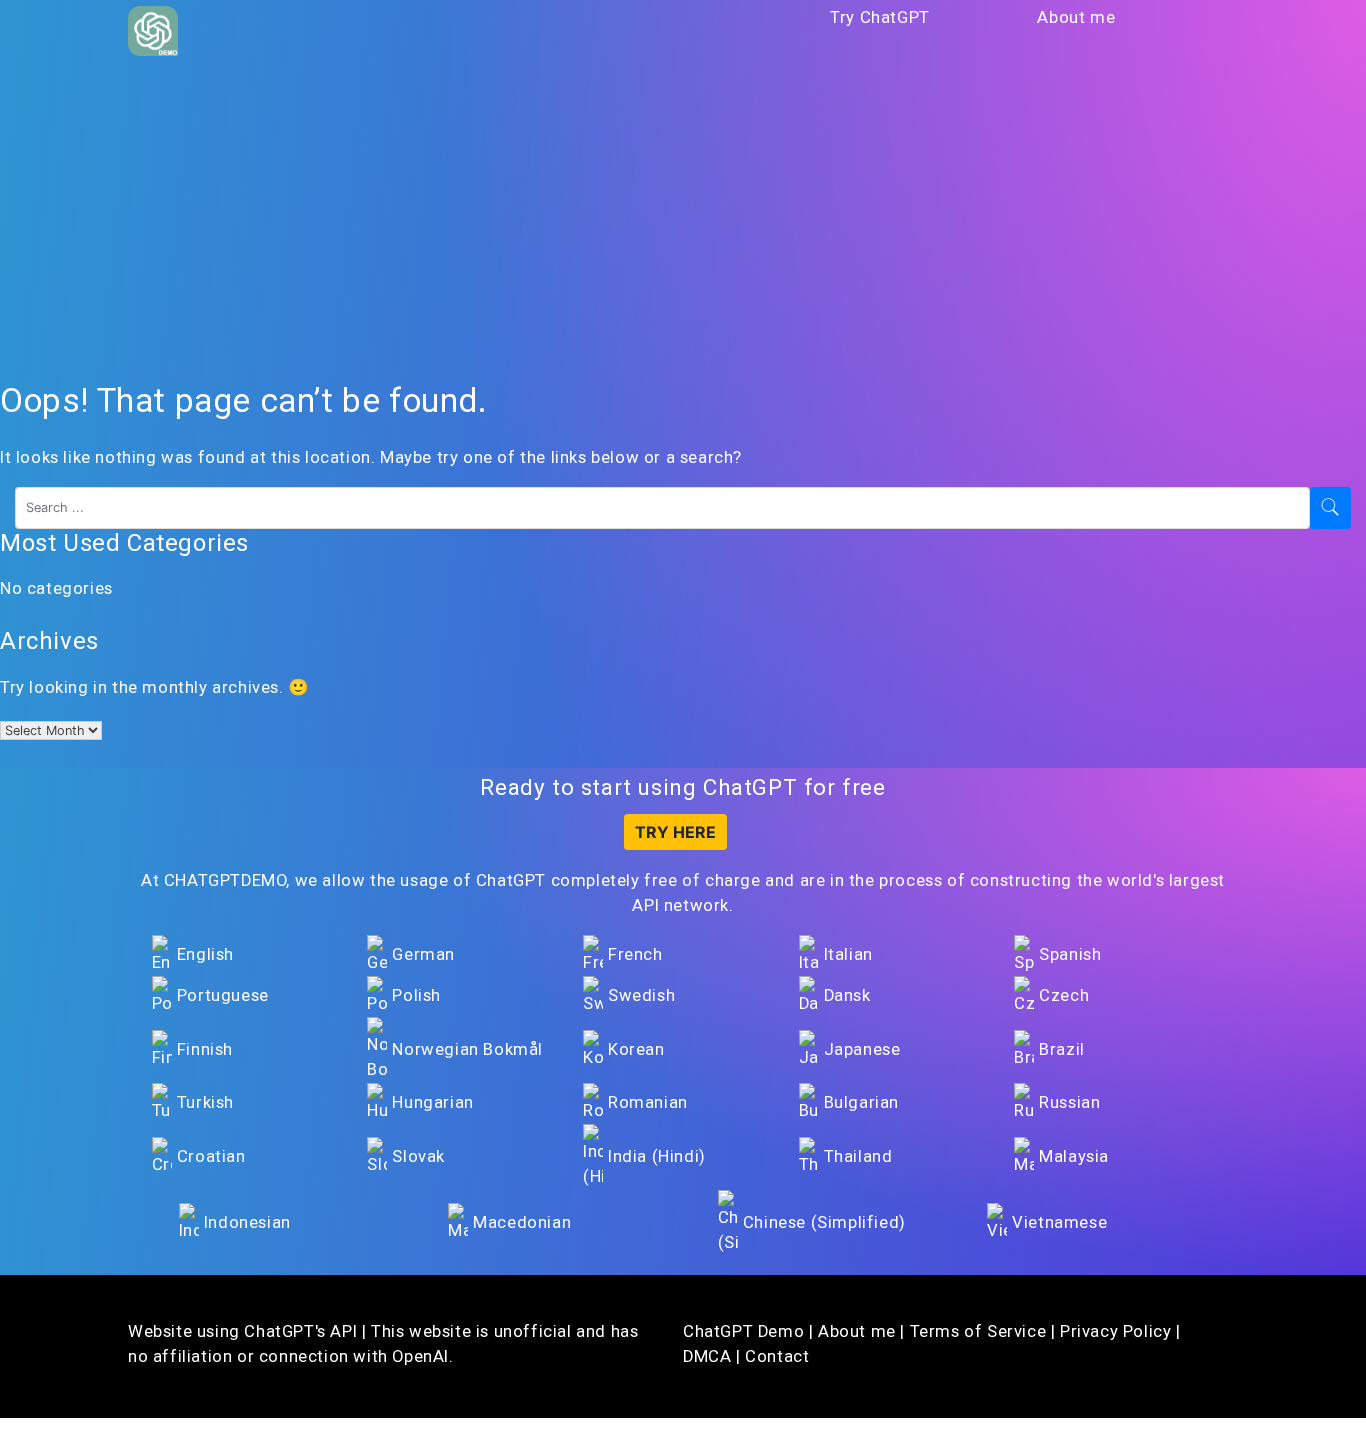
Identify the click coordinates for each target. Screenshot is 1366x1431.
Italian (848, 954)
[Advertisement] (683, 219)
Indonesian (247, 1222)
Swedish (641, 995)
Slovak (418, 1156)
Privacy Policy (1115, 1331)
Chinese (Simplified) (824, 1222)
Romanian (648, 1102)
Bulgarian (861, 1102)
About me (1076, 17)
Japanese (862, 1049)
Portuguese (223, 995)
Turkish (205, 1102)
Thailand (858, 1156)
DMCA (707, 1356)
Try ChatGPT (880, 17)
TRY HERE (675, 832)
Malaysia (1074, 1156)
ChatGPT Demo (743, 1331)
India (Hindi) (657, 1156)
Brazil (1062, 1049)
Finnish (205, 1049)
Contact (777, 1356)
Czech (1064, 995)
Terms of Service (978, 1331)
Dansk (847, 995)
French (635, 954)
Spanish (1070, 954)
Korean (636, 1049)
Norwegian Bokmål (467, 1049)
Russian (1069, 1102)
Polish (416, 995)
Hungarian (432, 1102)
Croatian (211, 1156)
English (205, 954)
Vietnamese (1059, 1222)
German (423, 954)
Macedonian (522, 1222)
